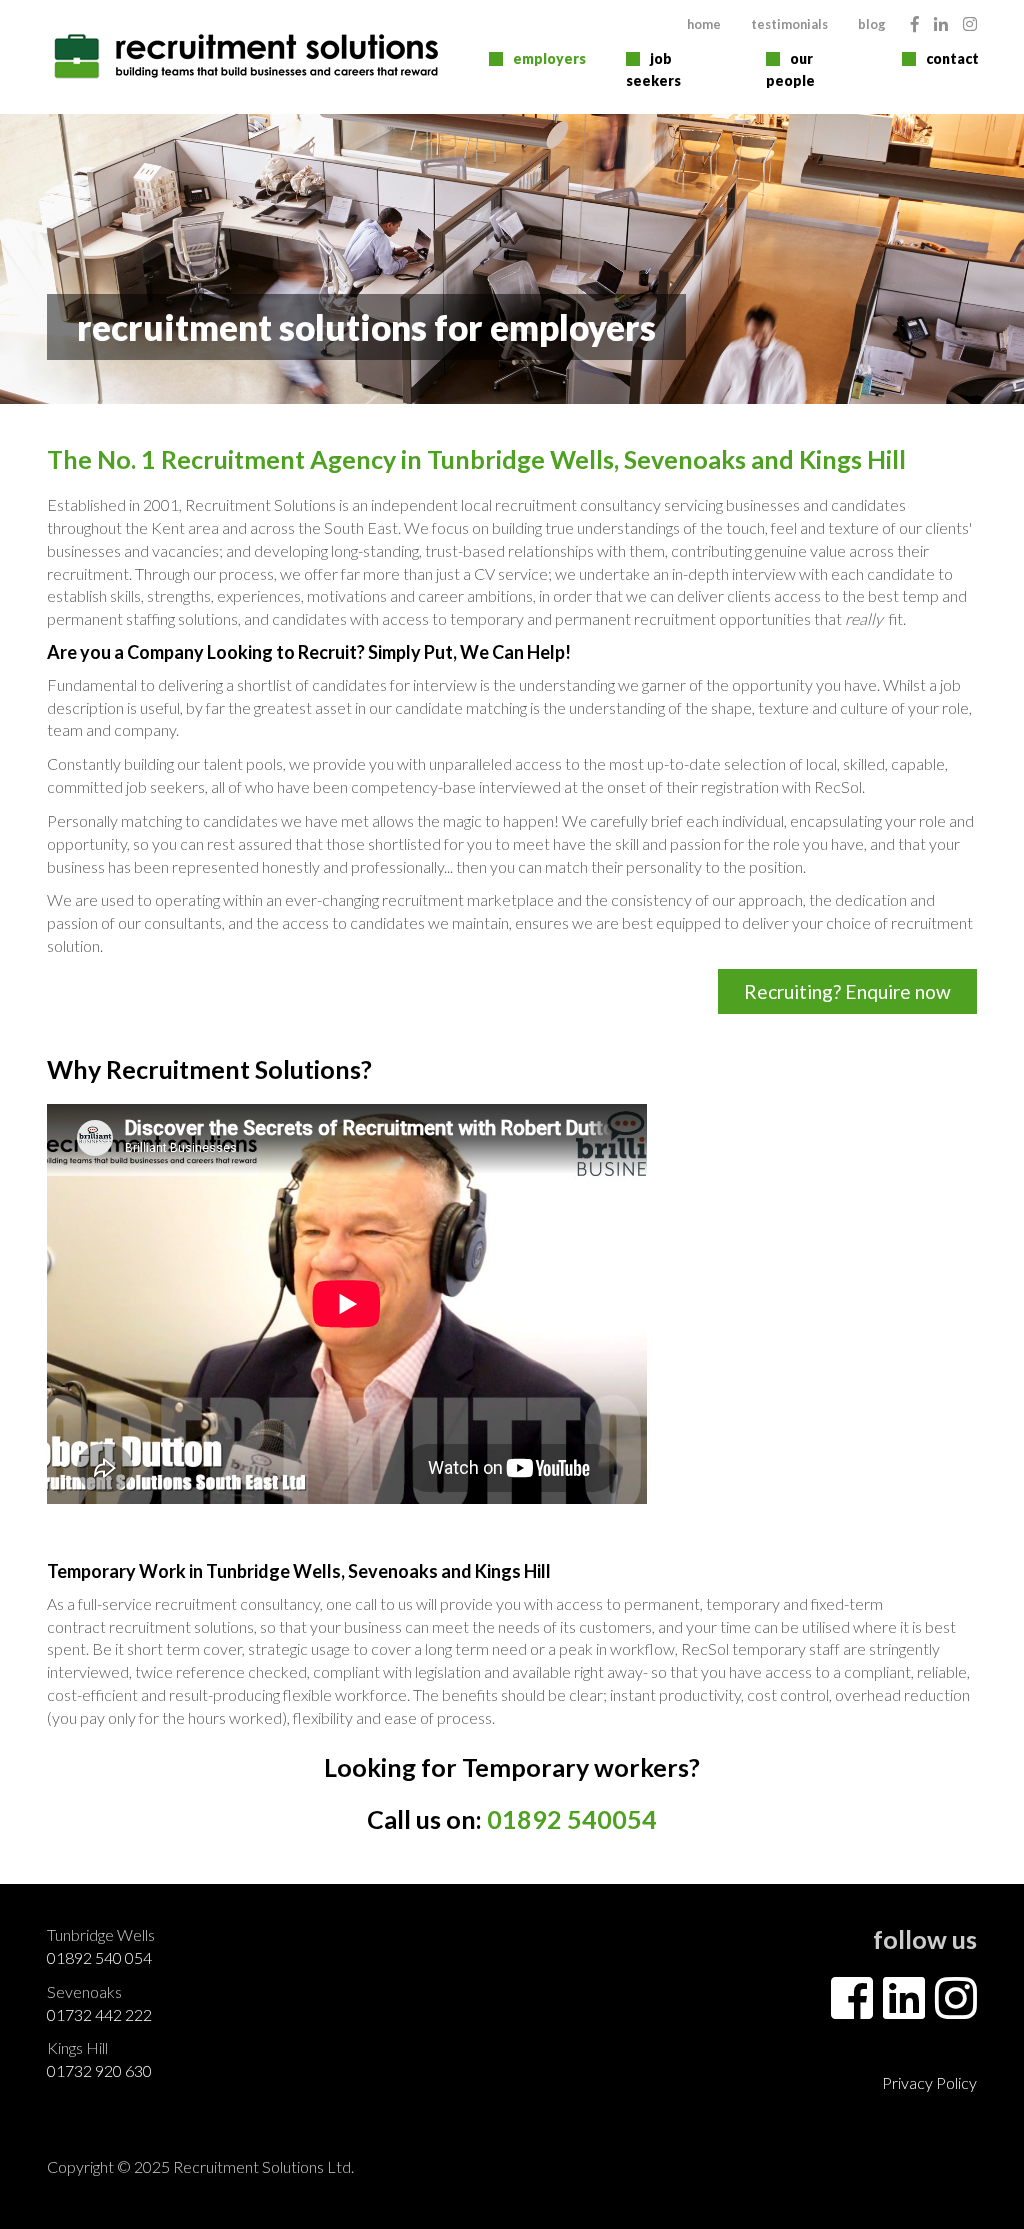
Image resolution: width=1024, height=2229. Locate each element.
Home (704, 24)
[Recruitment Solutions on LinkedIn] (941, 23)
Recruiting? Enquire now (847, 991)
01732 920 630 (99, 2070)
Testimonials (789, 24)
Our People (790, 69)
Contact (952, 58)
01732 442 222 (99, 2014)
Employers (549, 58)
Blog (872, 24)
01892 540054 (572, 1819)
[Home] (247, 56)
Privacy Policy (929, 2082)
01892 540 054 (99, 1957)
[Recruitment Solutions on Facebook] (915, 23)
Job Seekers (653, 69)
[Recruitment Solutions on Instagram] (970, 23)
